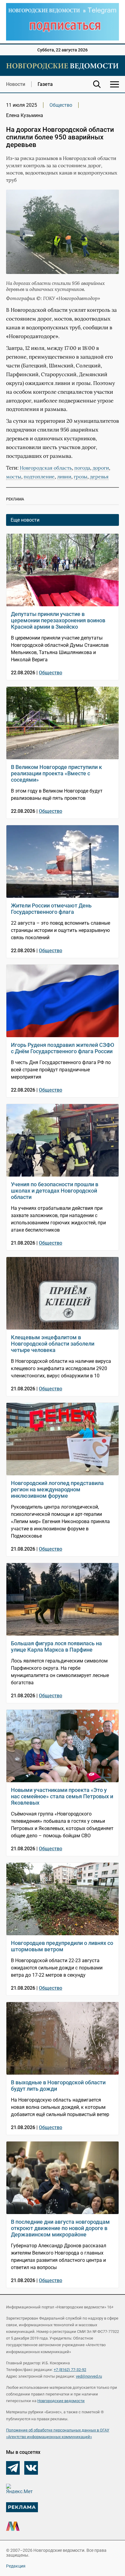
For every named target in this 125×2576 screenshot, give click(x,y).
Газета (45, 84)
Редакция (16, 2566)
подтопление (39, 477)
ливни (64, 477)
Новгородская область (46, 468)
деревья (99, 477)
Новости (16, 84)
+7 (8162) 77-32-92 (70, 2370)
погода (82, 468)
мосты (14, 477)
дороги (101, 468)
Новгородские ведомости (61, 2401)
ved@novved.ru (89, 2376)
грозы (81, 477)
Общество (61, 105)
